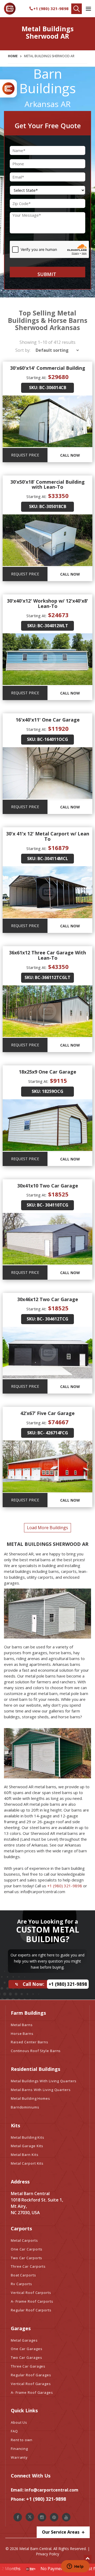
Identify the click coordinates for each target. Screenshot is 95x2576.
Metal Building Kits (28, 2137)
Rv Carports (22, 2284)
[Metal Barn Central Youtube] (66, 2517)
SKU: (34, 388)
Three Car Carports (28, 2266)
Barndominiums (25, 2107)
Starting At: (36, 377)
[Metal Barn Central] (10, 9)
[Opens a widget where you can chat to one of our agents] (75, 2567)
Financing (19, 2449)
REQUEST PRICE (25, 455)
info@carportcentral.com (51, 2490)
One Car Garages (27, 2349)
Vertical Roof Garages (31, 2384)
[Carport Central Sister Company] (8, 88)
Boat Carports (23, 2275)
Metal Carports (24, 2240)
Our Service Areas (61, 2532)
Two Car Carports (27, 2258)
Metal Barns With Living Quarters (41, 2090)
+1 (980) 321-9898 (51, 8)
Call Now (70, 455)
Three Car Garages (28, 2366)
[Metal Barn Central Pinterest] (54, 2517)
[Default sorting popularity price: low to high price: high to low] (56, 350)
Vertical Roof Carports (31, 2293)
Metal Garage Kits (27, 2146)
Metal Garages (24, 2340)
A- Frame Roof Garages (32, 2392)
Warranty (19, 2457)
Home (13, 56)
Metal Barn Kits (25, 2155)
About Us (19, 2422)
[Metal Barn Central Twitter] (30, 2517)
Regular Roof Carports (31, 2310)
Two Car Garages (27, 2357)
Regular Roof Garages (31, 2375)
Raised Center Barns (30, 2042)
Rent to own (22, 2440)
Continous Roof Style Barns (36, 2051)
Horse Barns (22, 2034)
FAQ (14, 2431)
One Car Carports (27, 2249)
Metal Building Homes (30, 2098)
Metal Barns (22, 2025)
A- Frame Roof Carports (32, 2301)
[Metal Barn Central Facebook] (18, 2517)
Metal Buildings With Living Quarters (44, 2081)
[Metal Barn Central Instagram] (42, 2517)
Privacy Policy (47, 2554)
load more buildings (47, 1528)
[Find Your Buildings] (77, 9)
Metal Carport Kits (27, 2163)
